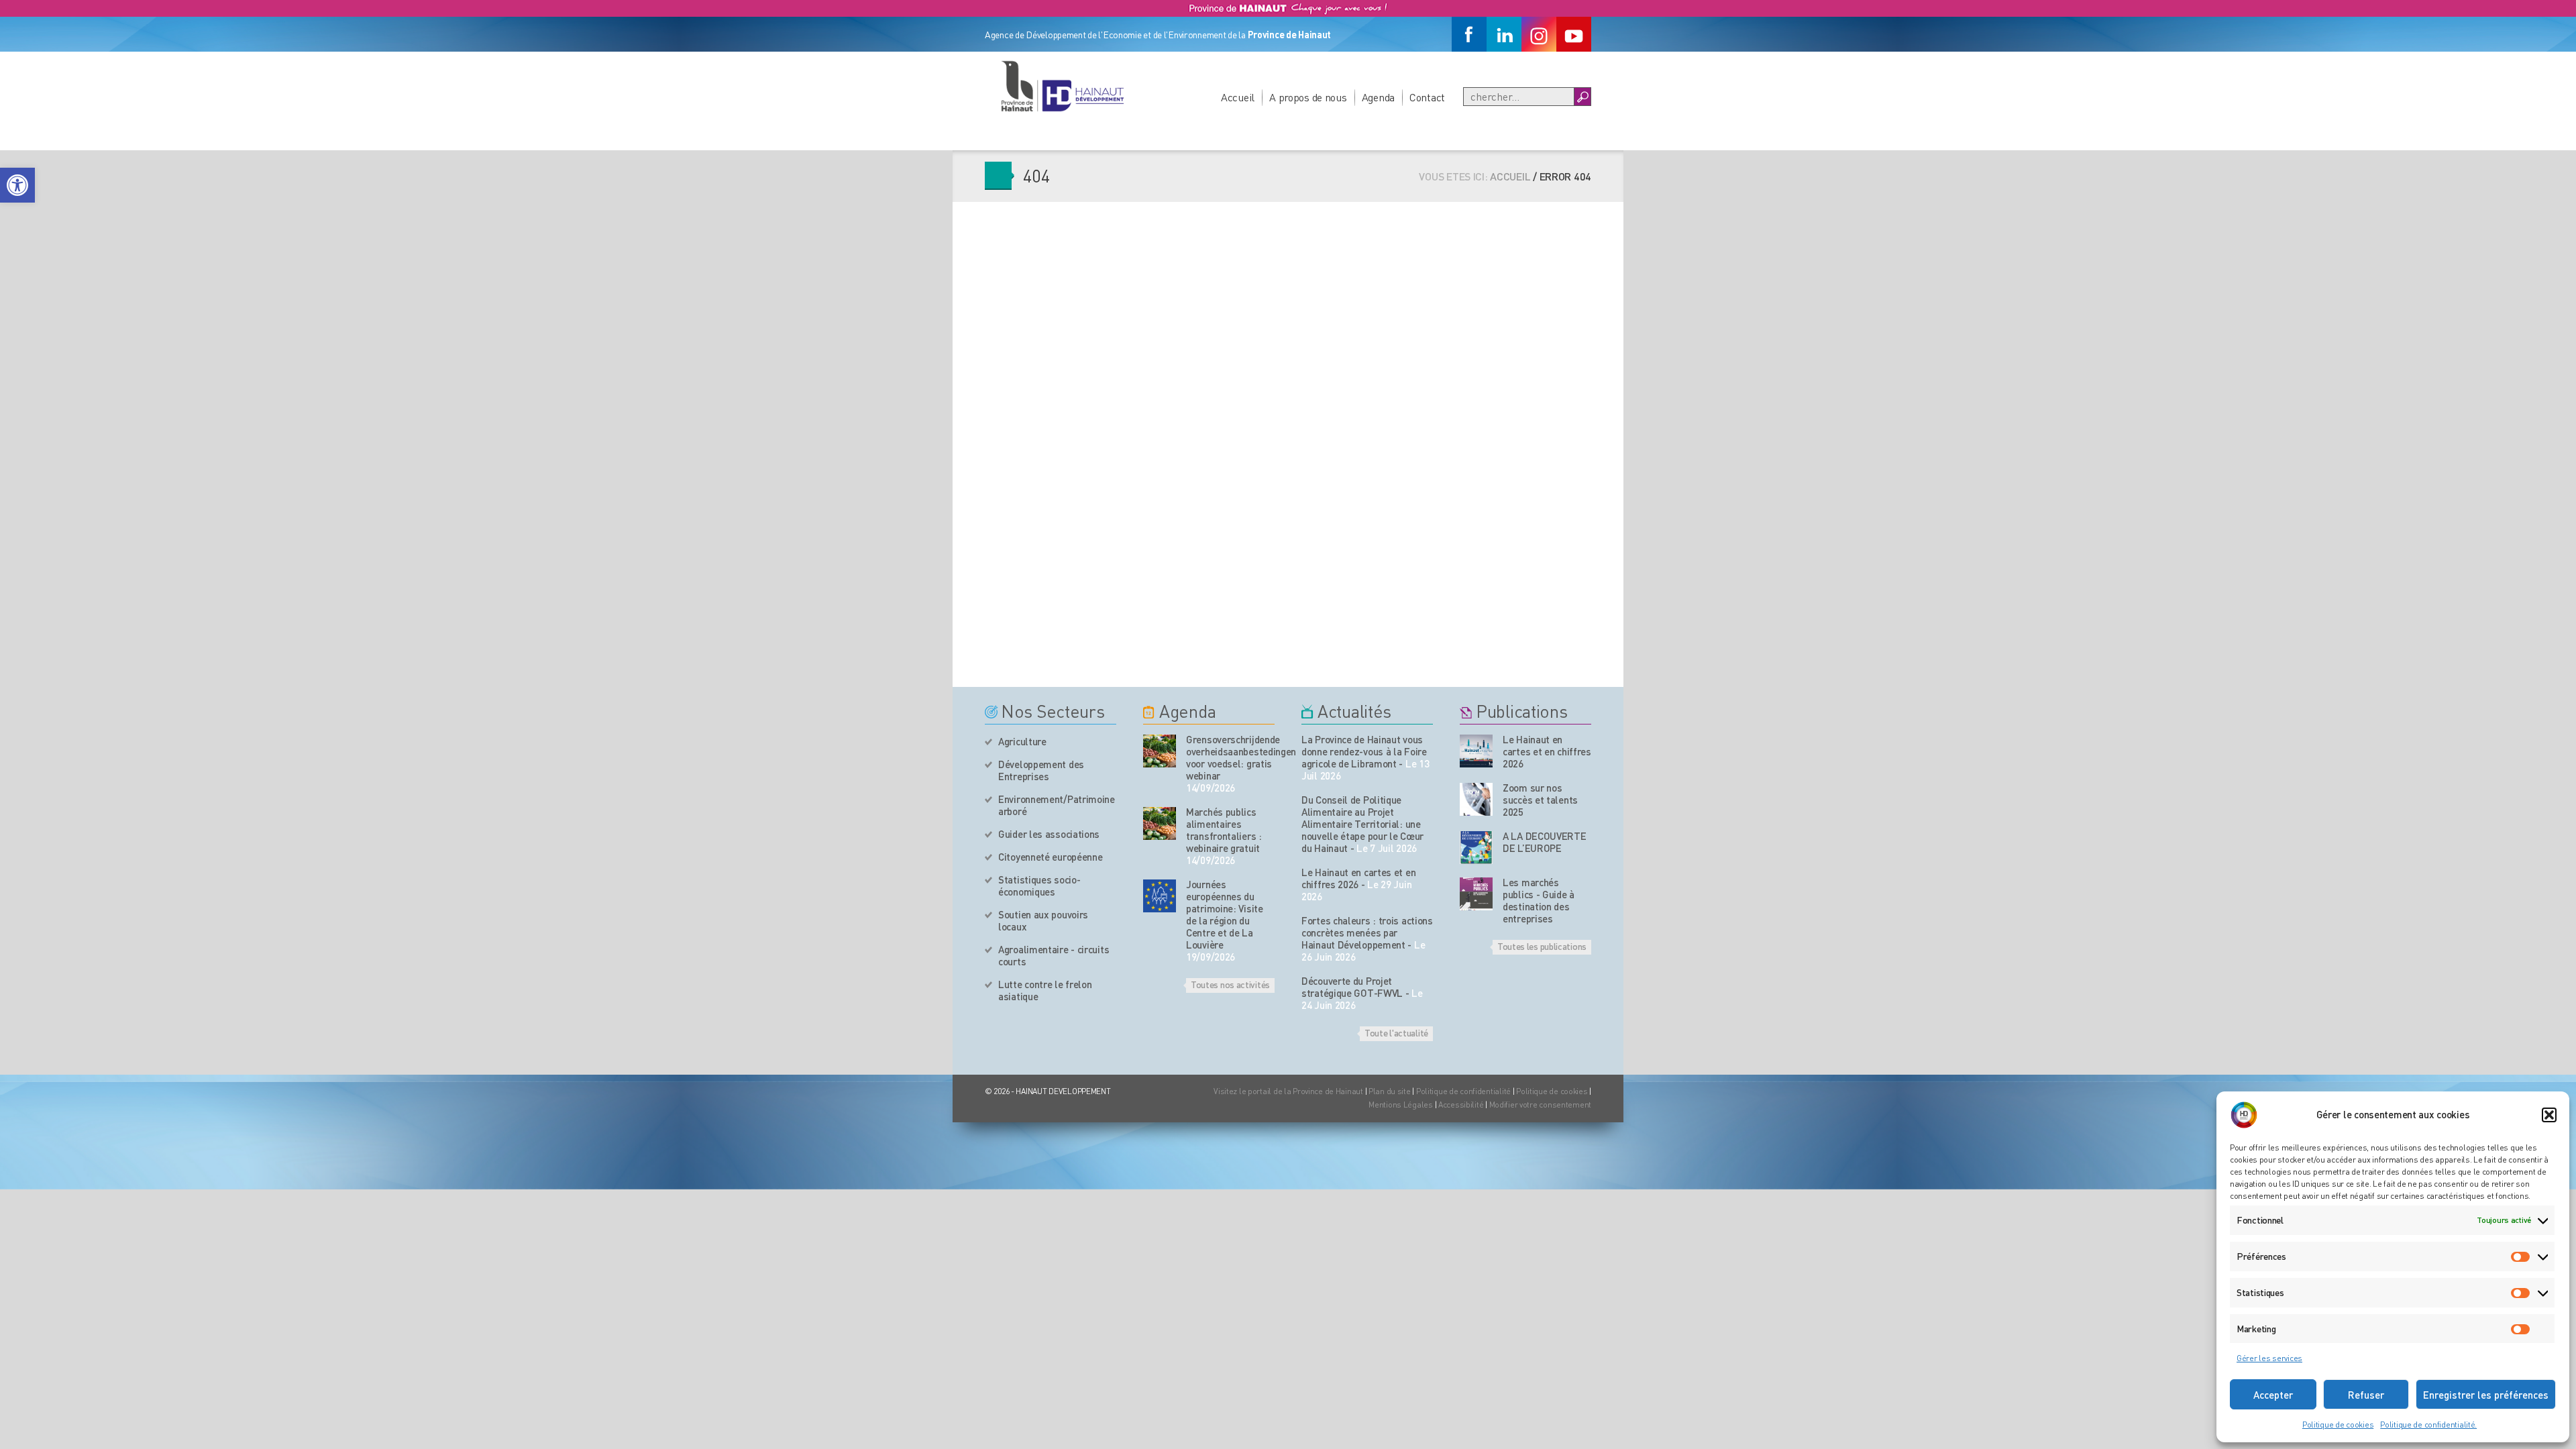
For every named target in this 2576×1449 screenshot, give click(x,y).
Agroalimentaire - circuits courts (1054, 955)
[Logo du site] (1062, 86)
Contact (1427, 97)
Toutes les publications (1542, 946)
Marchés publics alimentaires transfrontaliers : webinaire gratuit (1224, 830)
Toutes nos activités (1230, 984)
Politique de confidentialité (1464, 1091)
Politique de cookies (2338, 1425)
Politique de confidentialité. (2428, 1425)
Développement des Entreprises (1041, 770)
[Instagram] (1539, 34)
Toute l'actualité (1396, 1032)
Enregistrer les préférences (2486, 1395)
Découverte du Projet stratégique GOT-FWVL (1352, 987)
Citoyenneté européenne (1050, 857)
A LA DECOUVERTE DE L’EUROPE (1545, 842)
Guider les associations (1049, 834)
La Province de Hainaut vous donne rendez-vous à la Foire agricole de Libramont (1364, 751)
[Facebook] (1469, 34)
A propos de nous (1308, 97)
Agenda (1378, 97)
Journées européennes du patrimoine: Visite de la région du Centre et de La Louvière (1225, 914)
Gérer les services (2269, 1358)
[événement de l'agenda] (1160, 751)
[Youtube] (1574, 34)
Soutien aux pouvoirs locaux (1043, 920)
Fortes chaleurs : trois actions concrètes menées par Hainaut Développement (1367, 932)
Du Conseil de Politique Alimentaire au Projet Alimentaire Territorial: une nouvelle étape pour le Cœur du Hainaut (1362, 824)
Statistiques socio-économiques (1039, 885)
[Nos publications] (1476, 751)
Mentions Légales (1401, 1105)
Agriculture (1022, 741)
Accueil (1238, 97)
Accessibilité (1461, 1105)
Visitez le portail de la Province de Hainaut (1288, 1091)
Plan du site (1390, 1091)
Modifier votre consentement (1540, 1105)
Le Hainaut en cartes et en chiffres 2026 (1358, 878)
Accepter (2273, 1395)
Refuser (2366, 1395)
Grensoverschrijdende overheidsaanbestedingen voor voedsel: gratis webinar (1230, 757)
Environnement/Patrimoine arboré (1057, 805)
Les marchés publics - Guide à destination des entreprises (1539, 900)
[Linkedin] (1504, 34)
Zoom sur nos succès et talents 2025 (1540, 800)
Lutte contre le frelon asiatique (1045, 990)
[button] (17, 185)
